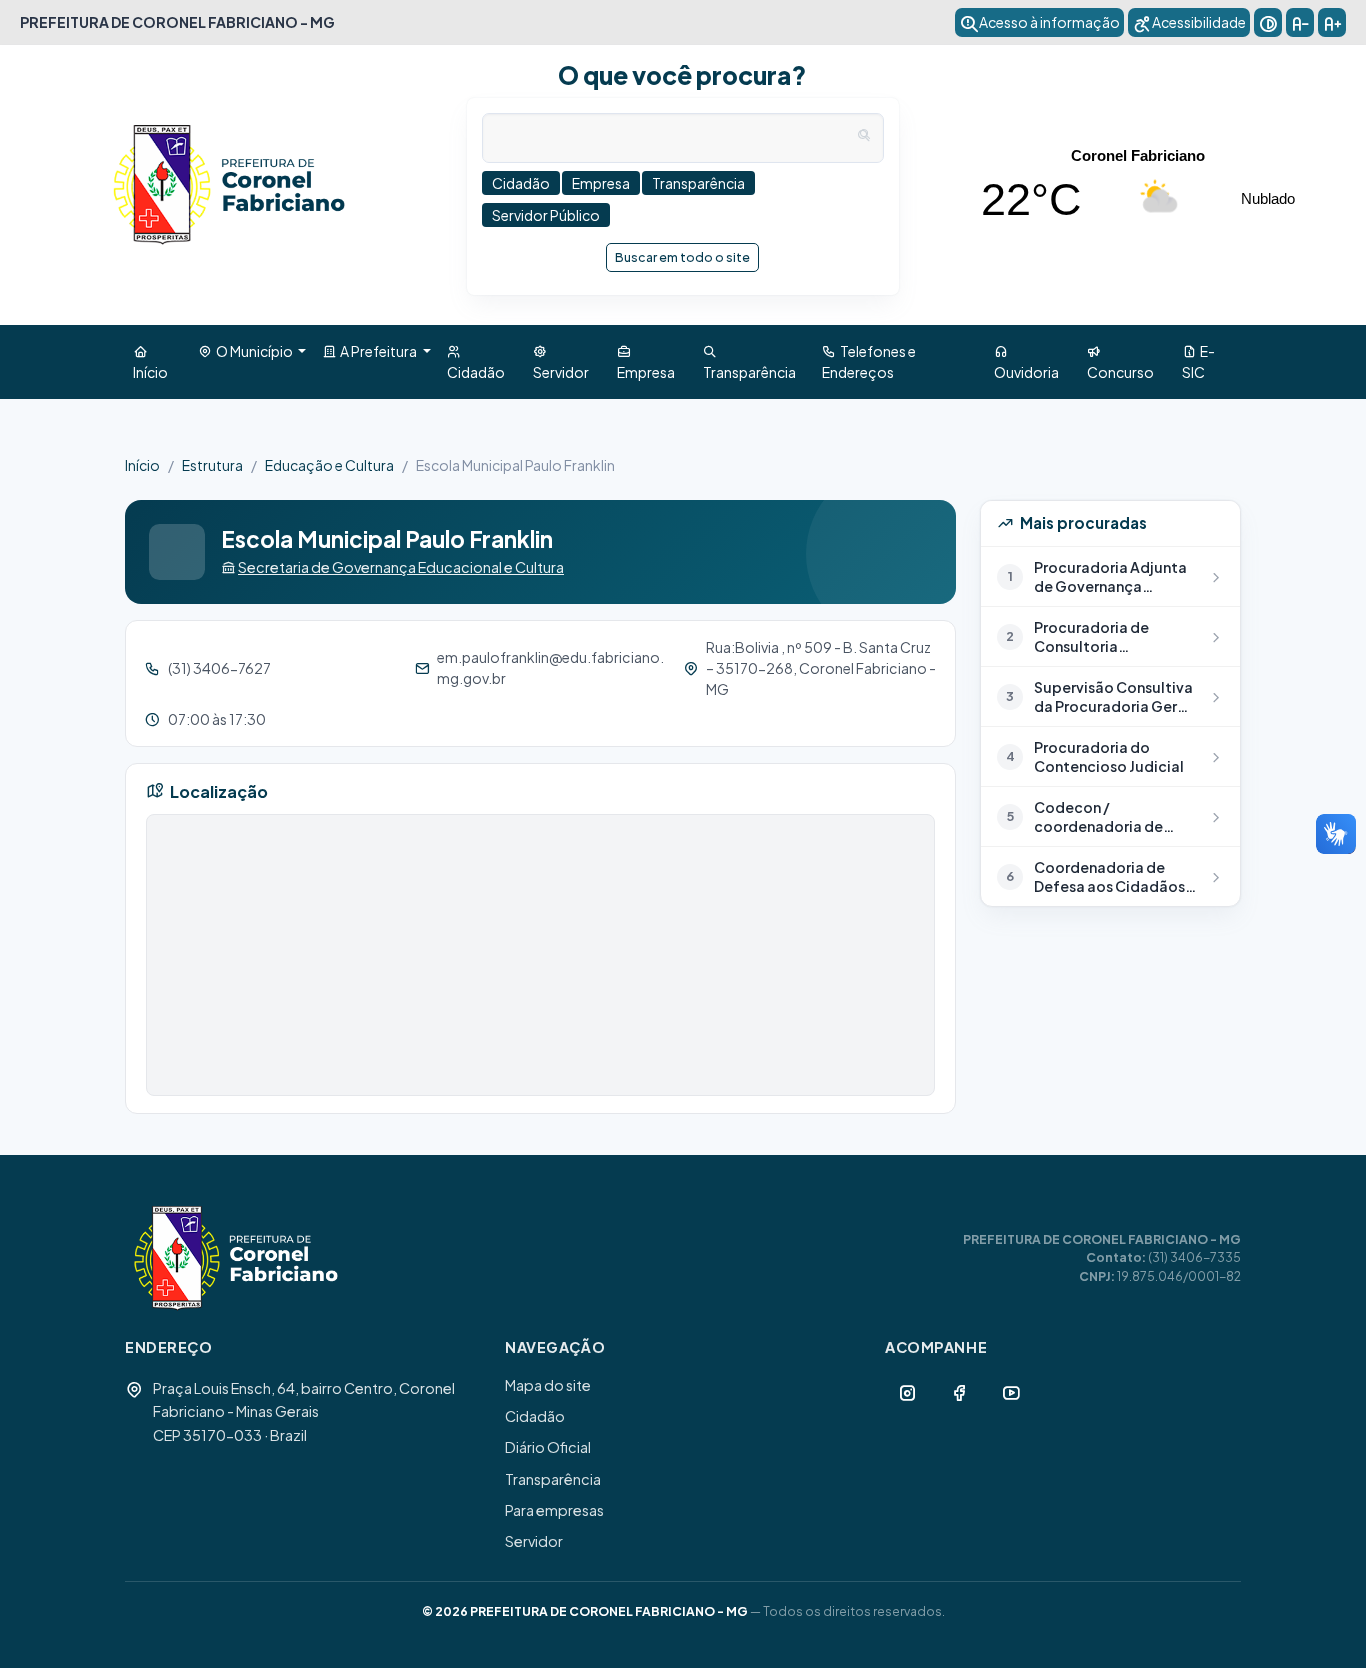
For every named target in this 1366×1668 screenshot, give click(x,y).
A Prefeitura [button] (377, 351)
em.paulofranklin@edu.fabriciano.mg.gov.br (550, 667)
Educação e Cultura (329, 465)
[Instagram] (907, 1392)
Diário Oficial (548, 1447)
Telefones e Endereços (869, 361)
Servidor (561, 361)
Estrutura (212, 465)
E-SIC (1198, 361)
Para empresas (554, 1510)
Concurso (1120, 361)
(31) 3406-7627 (219, 668)
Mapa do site (548, 1385)
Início (150, 361)
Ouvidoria (1026, 361)
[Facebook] (959, 1392)
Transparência (749, 361)
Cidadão (476, 361)
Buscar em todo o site (682, 257)
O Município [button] (253, 351)
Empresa (646, 361)
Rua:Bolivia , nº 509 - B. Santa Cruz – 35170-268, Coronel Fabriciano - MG (821, 668)
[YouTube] (1011, 1392)
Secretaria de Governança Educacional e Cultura (401, 567)
